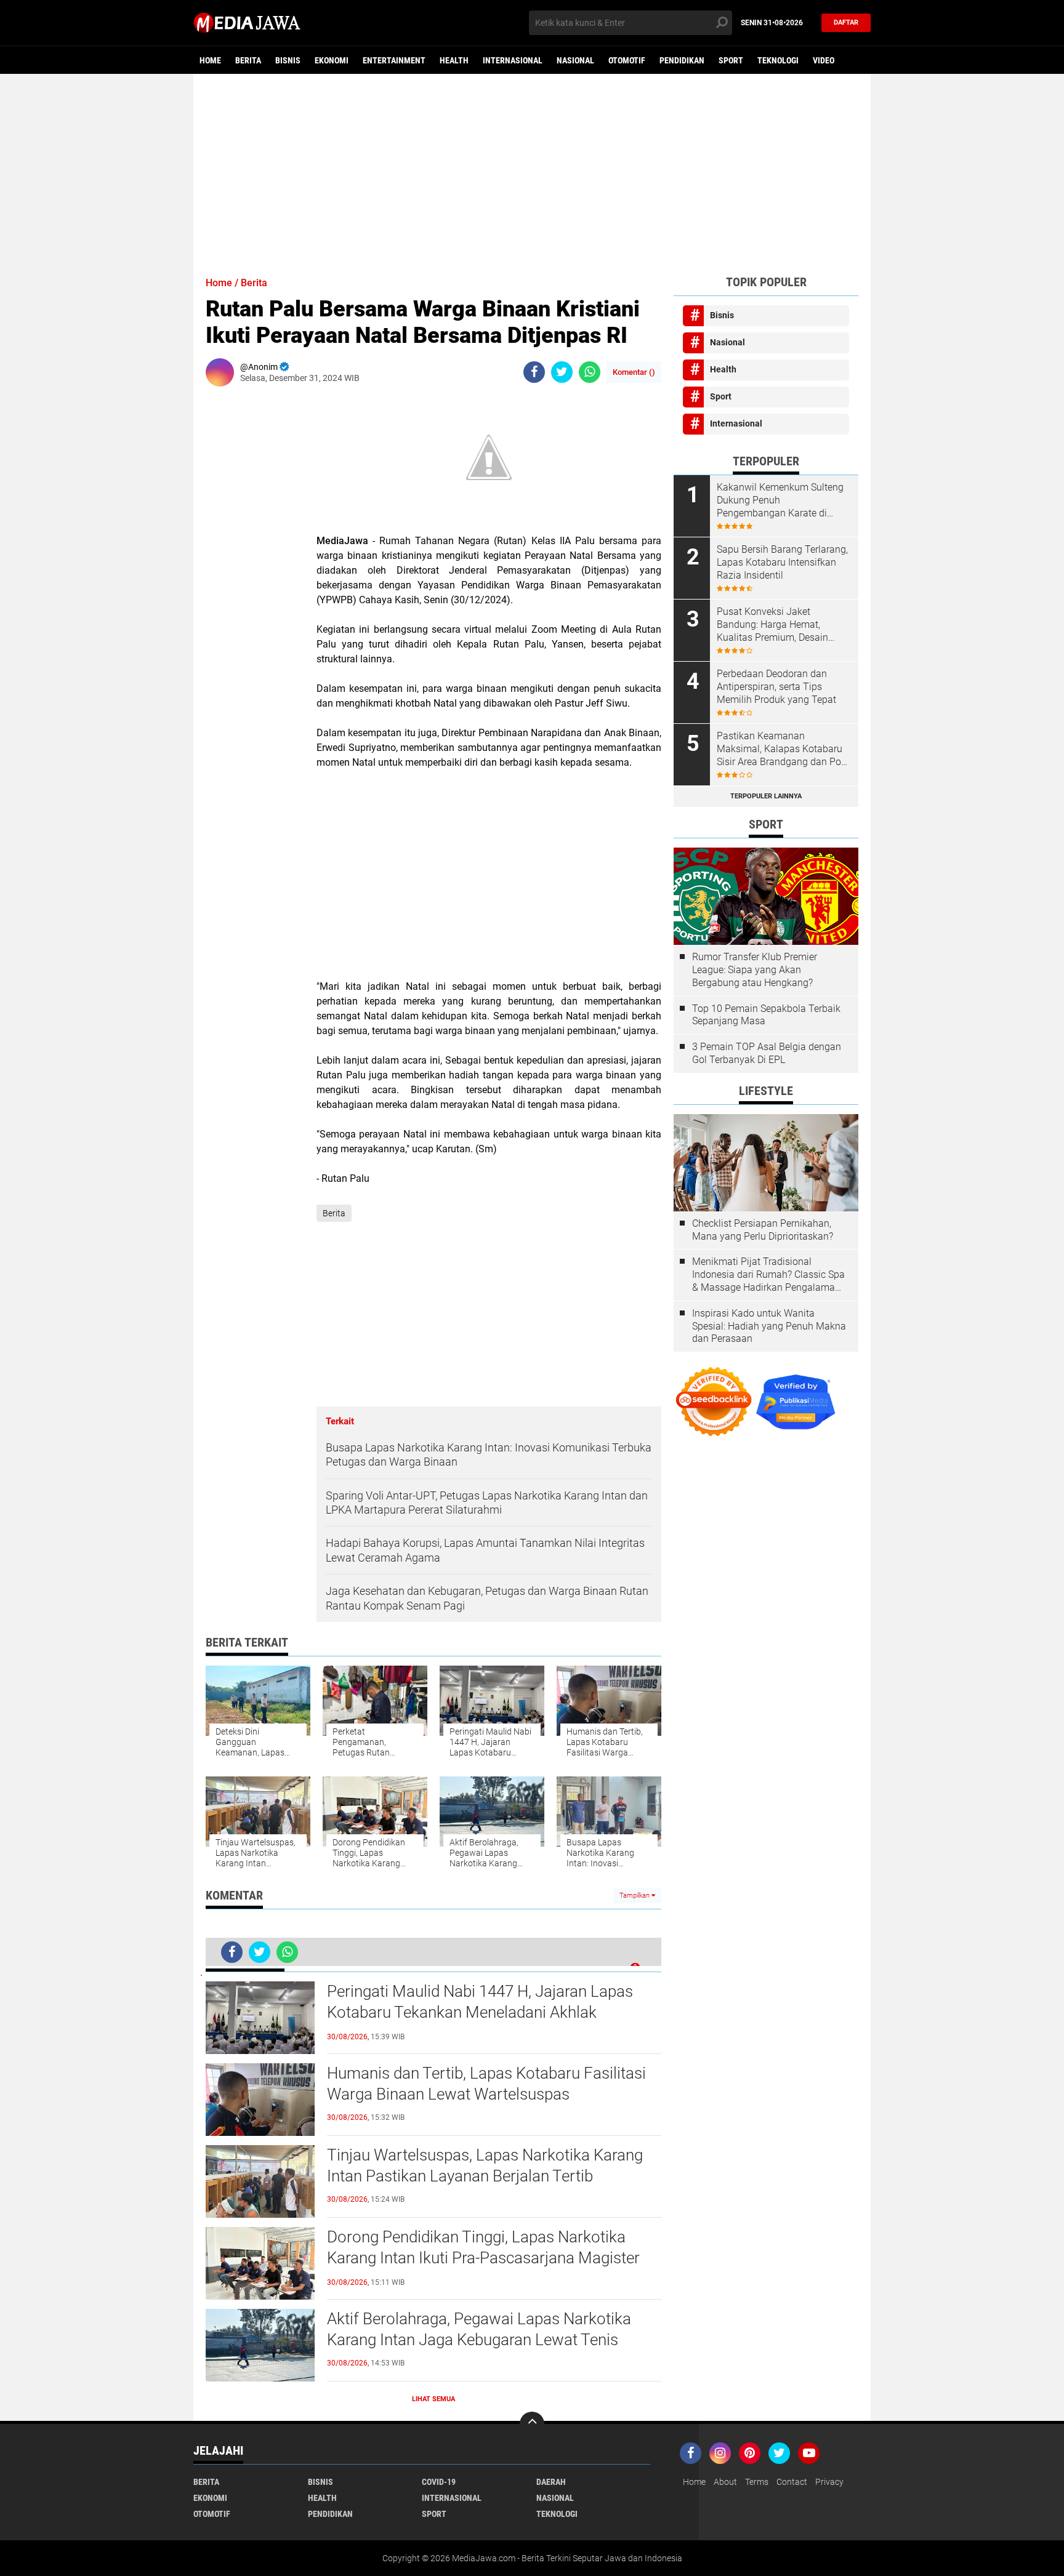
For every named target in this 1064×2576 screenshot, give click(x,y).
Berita (248, 60)
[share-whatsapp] (590, 372)
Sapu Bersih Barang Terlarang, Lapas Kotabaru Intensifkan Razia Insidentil (782, 562)
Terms (757, 2482)
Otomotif (627, 60)
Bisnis (288, 60)
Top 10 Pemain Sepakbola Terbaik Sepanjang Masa (766, 1015)
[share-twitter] (562, 372)
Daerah (551, 2482)
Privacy (829, 2482)
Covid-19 (439, 2482)
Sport (731, 60)
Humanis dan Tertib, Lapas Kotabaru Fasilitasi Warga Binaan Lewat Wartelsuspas (486, 2084)
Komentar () (634, 372)
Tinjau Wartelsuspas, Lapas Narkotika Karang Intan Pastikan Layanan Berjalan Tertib (485, 2165)
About (725, 2482)
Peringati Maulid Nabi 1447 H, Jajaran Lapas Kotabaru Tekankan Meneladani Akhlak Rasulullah (480, 2012)
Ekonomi (332, 60)
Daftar (846, 22)
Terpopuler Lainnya (766, 796)
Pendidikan (682, 60)
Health (454, 60)
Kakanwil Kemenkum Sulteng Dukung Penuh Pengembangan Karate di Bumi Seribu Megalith (780, 500)
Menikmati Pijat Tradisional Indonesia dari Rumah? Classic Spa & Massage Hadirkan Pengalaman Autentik (768, 1275)
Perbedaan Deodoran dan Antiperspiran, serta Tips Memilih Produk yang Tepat (776, 687)
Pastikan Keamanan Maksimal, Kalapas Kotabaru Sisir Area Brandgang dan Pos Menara (781, 749)
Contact (792, 2482)
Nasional (575, 60)
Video (824, 60)
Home (210, 60)
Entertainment (394, 60)
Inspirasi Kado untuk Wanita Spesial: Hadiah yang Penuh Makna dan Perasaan (769, 1326)
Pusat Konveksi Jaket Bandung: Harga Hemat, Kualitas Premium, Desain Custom (772, 625)
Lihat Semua (433, 2399)
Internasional (513, 60)
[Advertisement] (532, 169)
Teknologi (778, 60)
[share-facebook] (534, 372)
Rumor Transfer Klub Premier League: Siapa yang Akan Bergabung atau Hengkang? (755, 970)
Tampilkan (635, 1896)
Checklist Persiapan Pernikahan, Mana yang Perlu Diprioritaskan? (763, 1230)
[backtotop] (532, 2424)
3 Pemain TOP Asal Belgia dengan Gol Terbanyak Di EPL (767, 1053)
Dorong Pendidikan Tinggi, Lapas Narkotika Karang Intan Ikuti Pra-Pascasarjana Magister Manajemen (483, 2258)
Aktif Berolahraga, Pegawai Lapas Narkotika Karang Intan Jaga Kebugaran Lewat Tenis (479, 2329)
